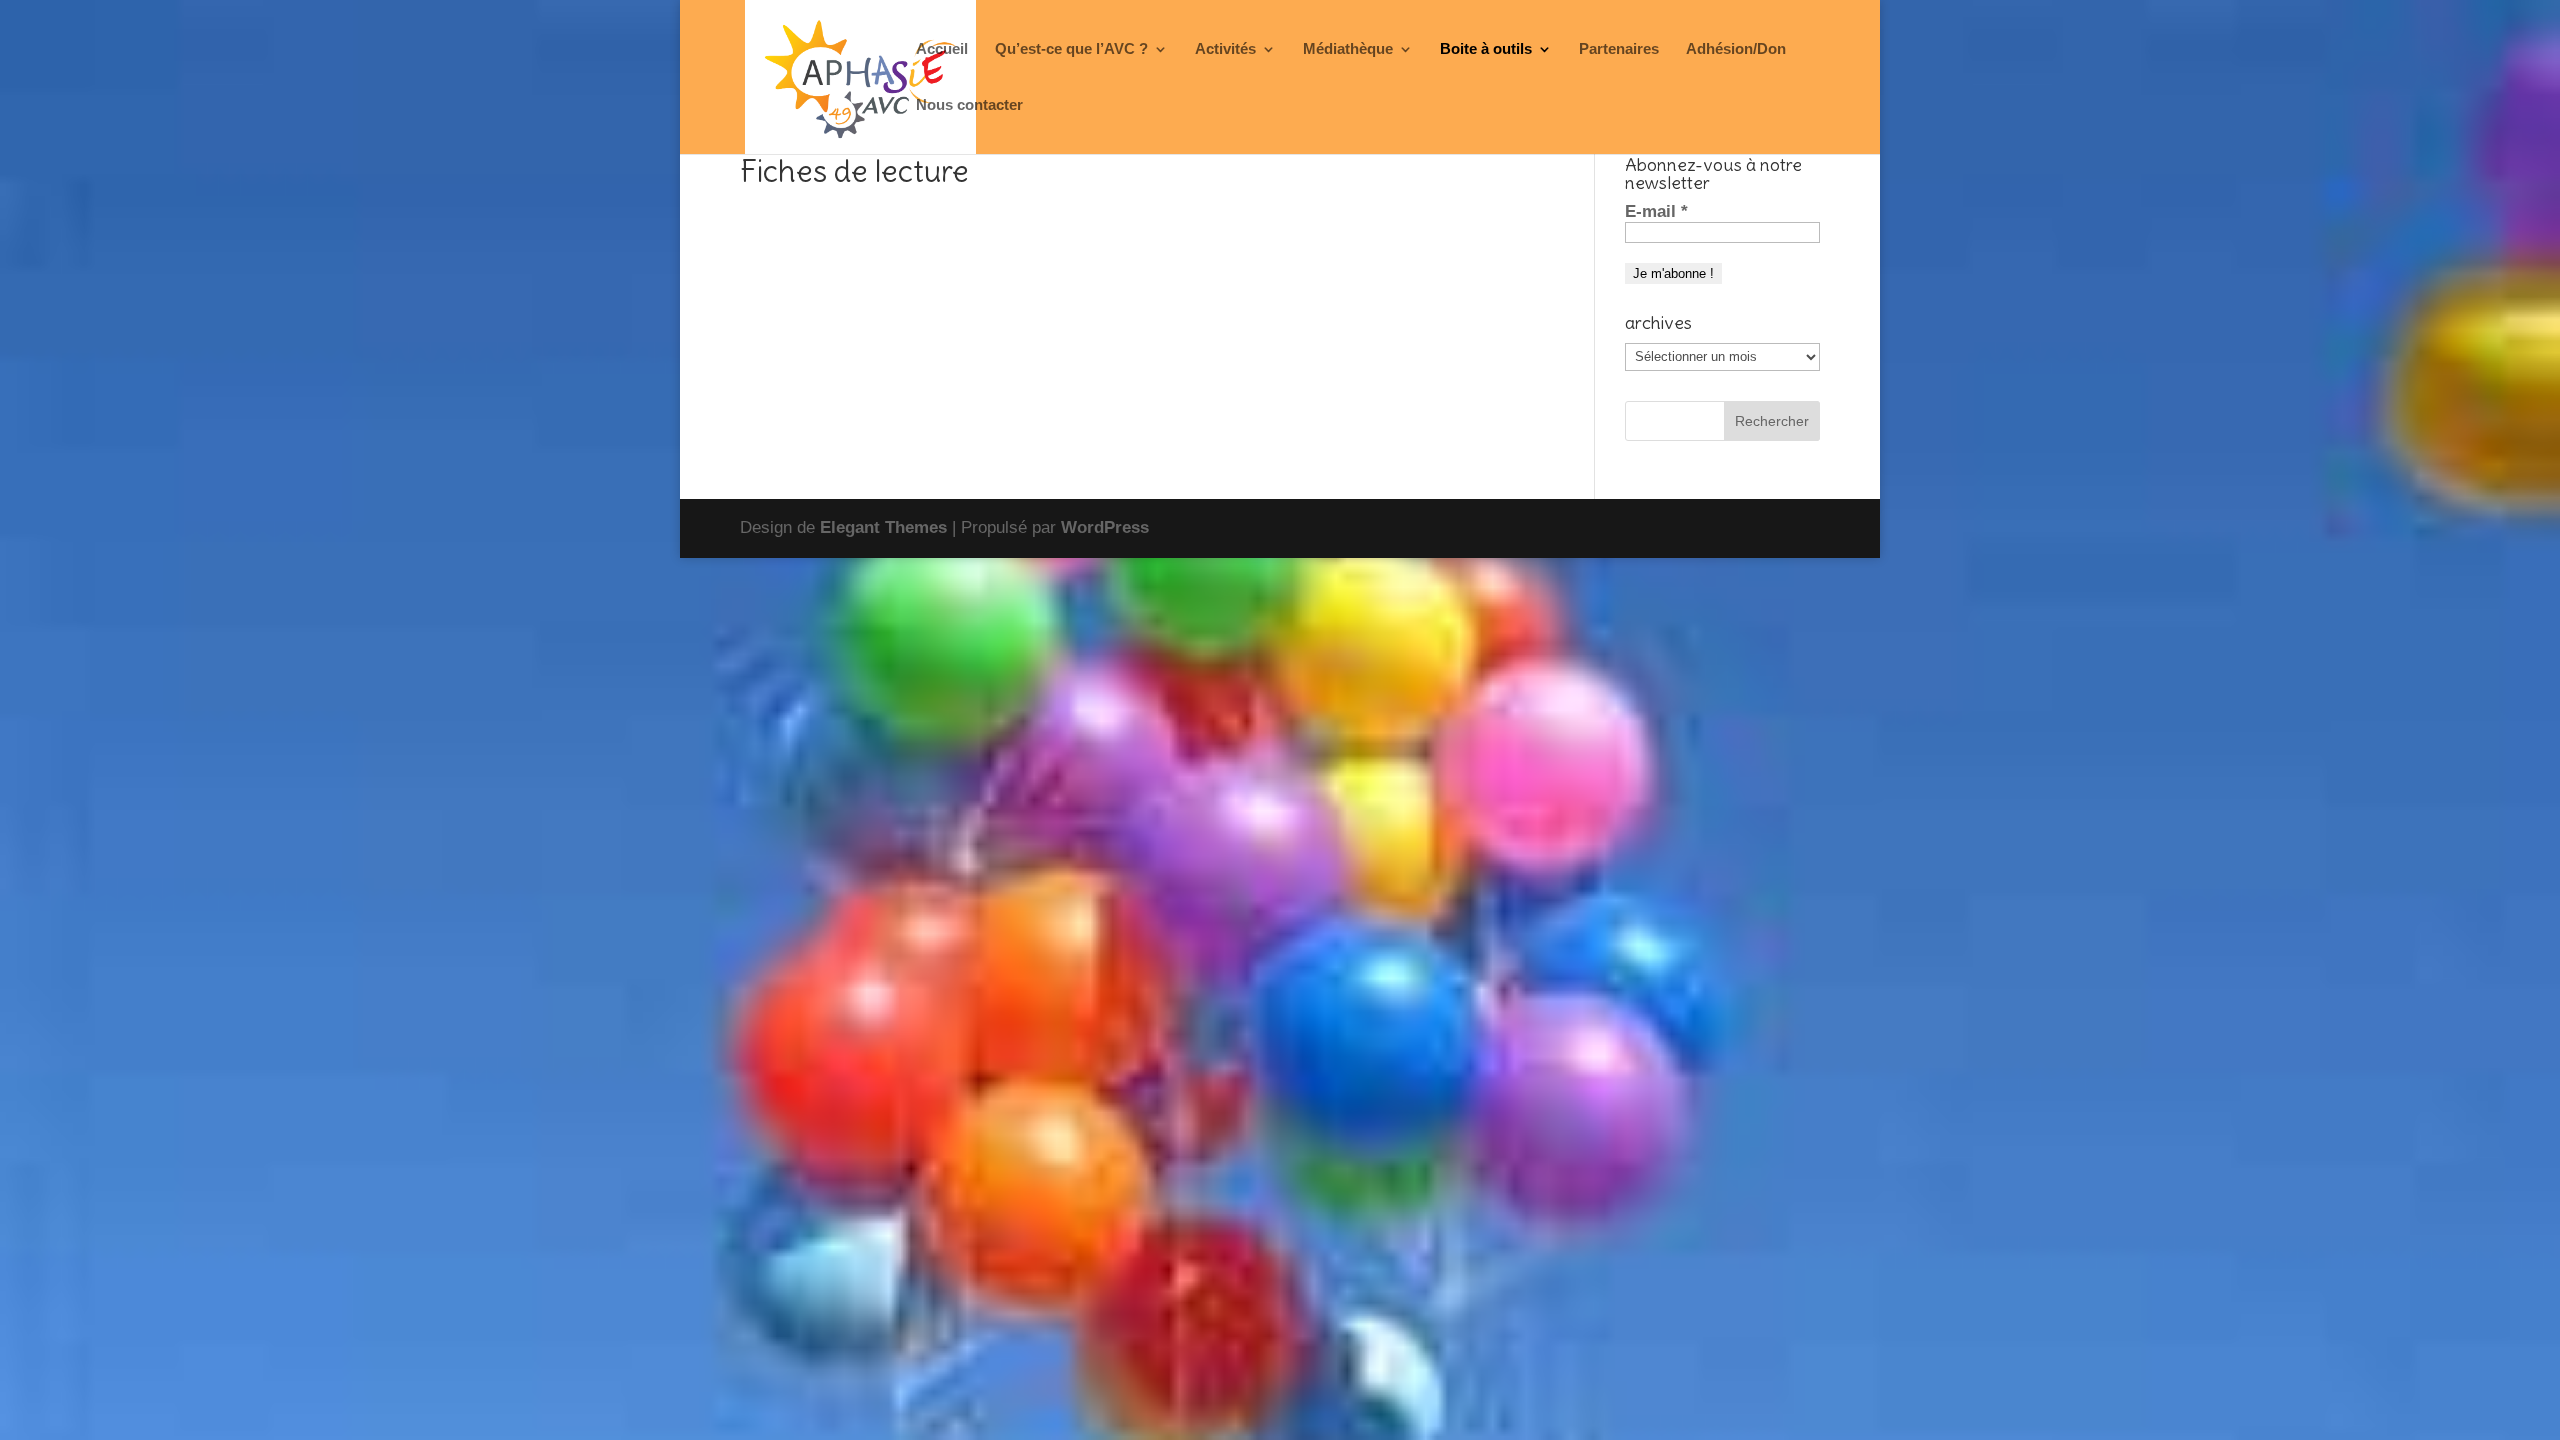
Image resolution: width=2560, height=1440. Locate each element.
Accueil (942, 49)
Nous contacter (969, 105)
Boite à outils (1486, 49)
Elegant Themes (883, 527)
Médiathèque (1348, 49)
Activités (1225, 49)
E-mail (1656, 211)
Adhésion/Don (1736, 49)
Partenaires (1619, 49)
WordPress (1105, 527)
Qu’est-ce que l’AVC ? (1071, 49)
